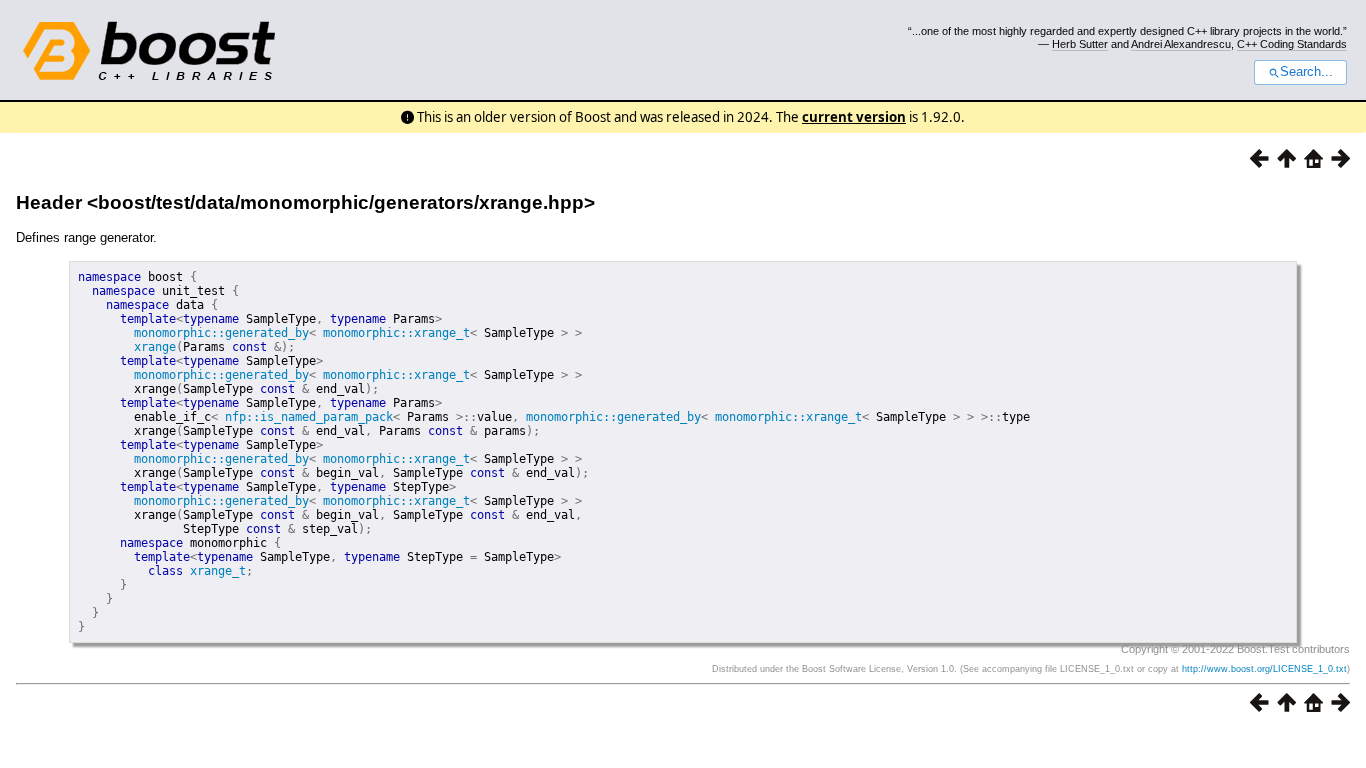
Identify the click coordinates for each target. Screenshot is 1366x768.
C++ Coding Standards (1292, 44)
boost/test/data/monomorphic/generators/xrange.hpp (341, 202)
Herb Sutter (1080, 44)
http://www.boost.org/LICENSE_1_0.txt (1264, 669)
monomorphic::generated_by (221, 333)
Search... (1306, 72)
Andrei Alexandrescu (1181, 44)
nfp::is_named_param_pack (309, 417)
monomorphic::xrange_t (396, 333)
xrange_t (218, 571)
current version (854, 117)
